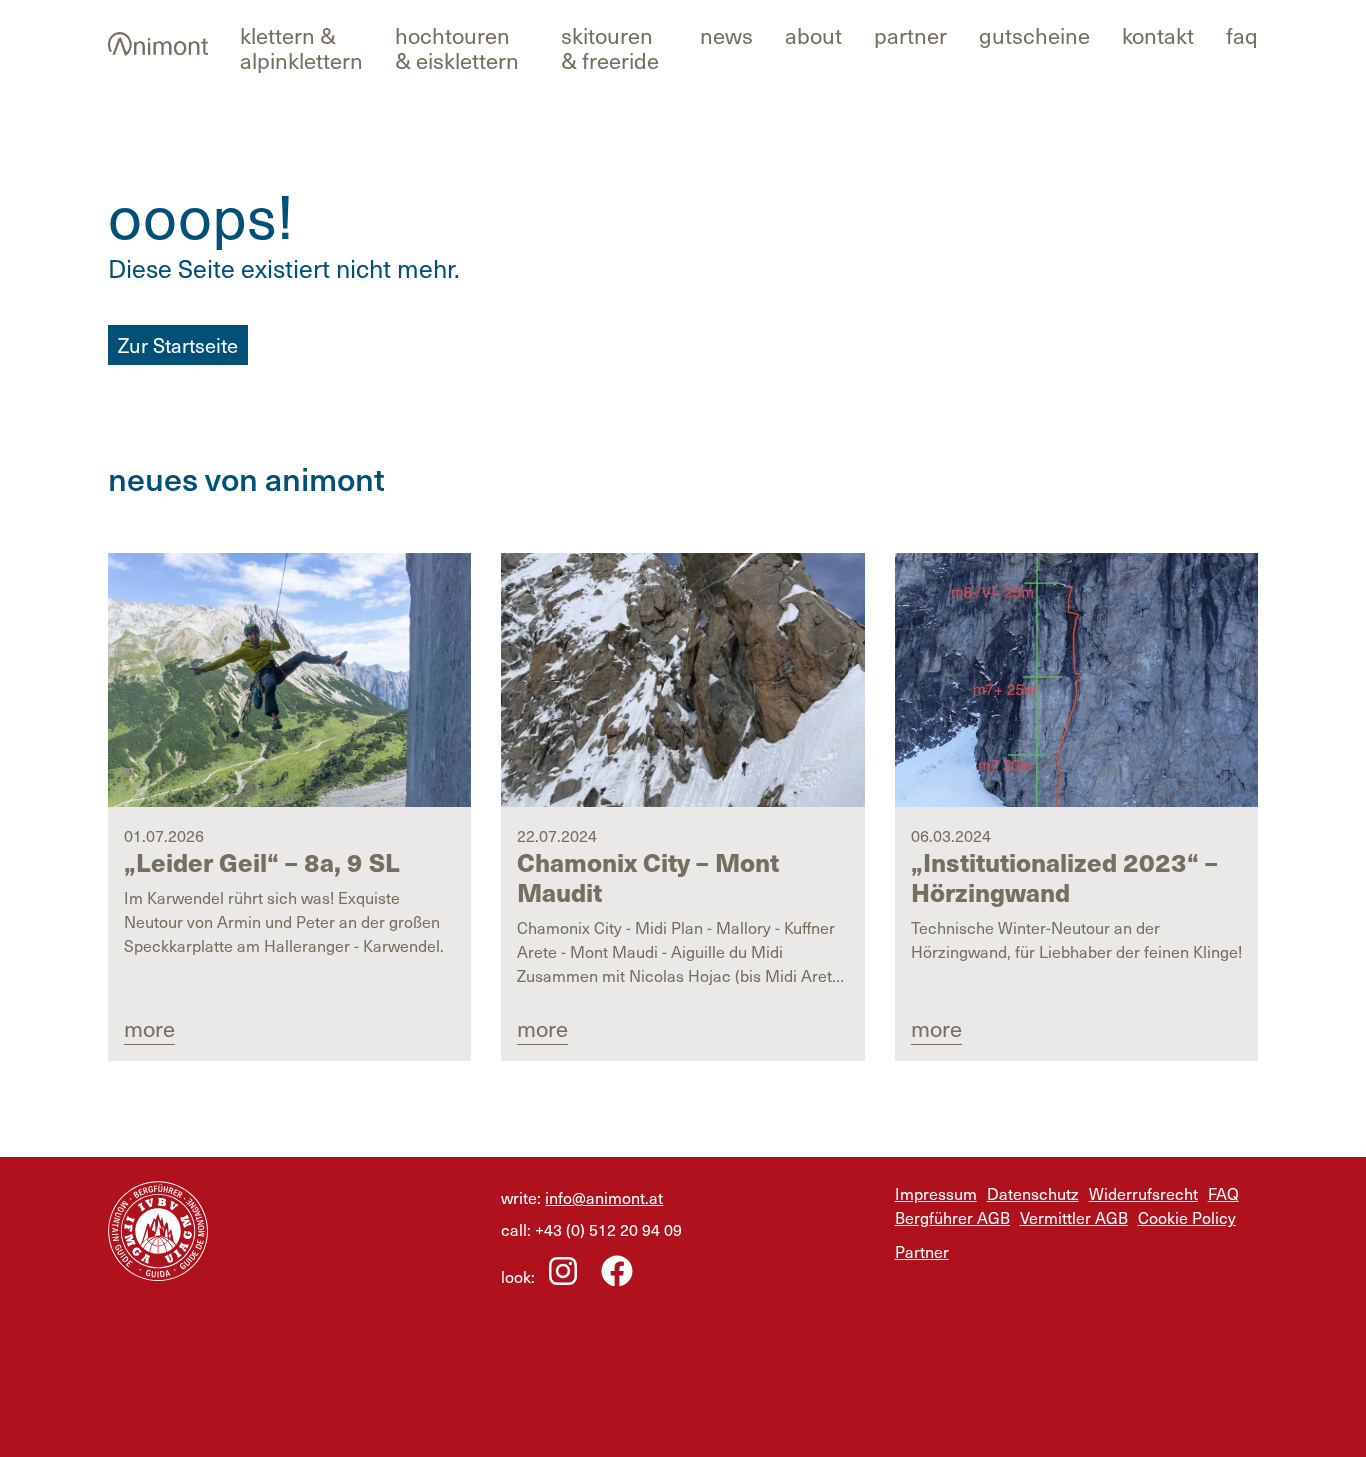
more (149, 1027)
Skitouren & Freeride (610, 47)
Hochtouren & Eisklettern (457, 47)
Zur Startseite (178, 345)
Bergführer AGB (952, 1217)
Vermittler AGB (1074, 1217)
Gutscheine (1034, 34)
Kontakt (1158, 34)
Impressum (936, 1193)
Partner (910, 34)
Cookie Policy (1187, 1217)
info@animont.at (604, 1197)
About (813, 34)
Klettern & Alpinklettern (301, 47)
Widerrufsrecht (1143, 1193)
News (726, 34)
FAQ (1242, 34)
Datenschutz (1033, 1193)
